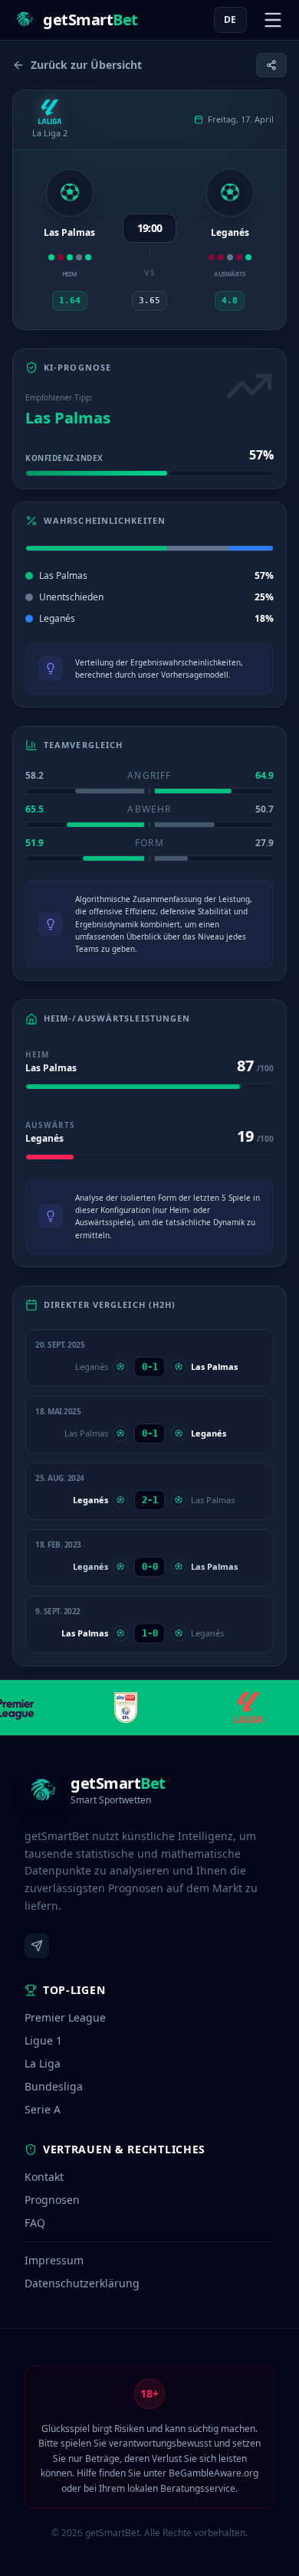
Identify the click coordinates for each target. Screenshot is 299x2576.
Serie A (43, 2109)
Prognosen (52, 2200)
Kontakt (44, 2177)
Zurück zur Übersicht (86, 65)
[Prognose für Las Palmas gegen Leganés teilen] (271, 65)
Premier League (65, 2017)
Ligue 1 (43, 2040)
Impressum (54, 2260)
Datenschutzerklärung (82, 2283)
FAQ (35, 2223)
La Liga (43, 2063)
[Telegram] (37, 1946)
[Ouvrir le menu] (273, 20)
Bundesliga (54, 2086)
